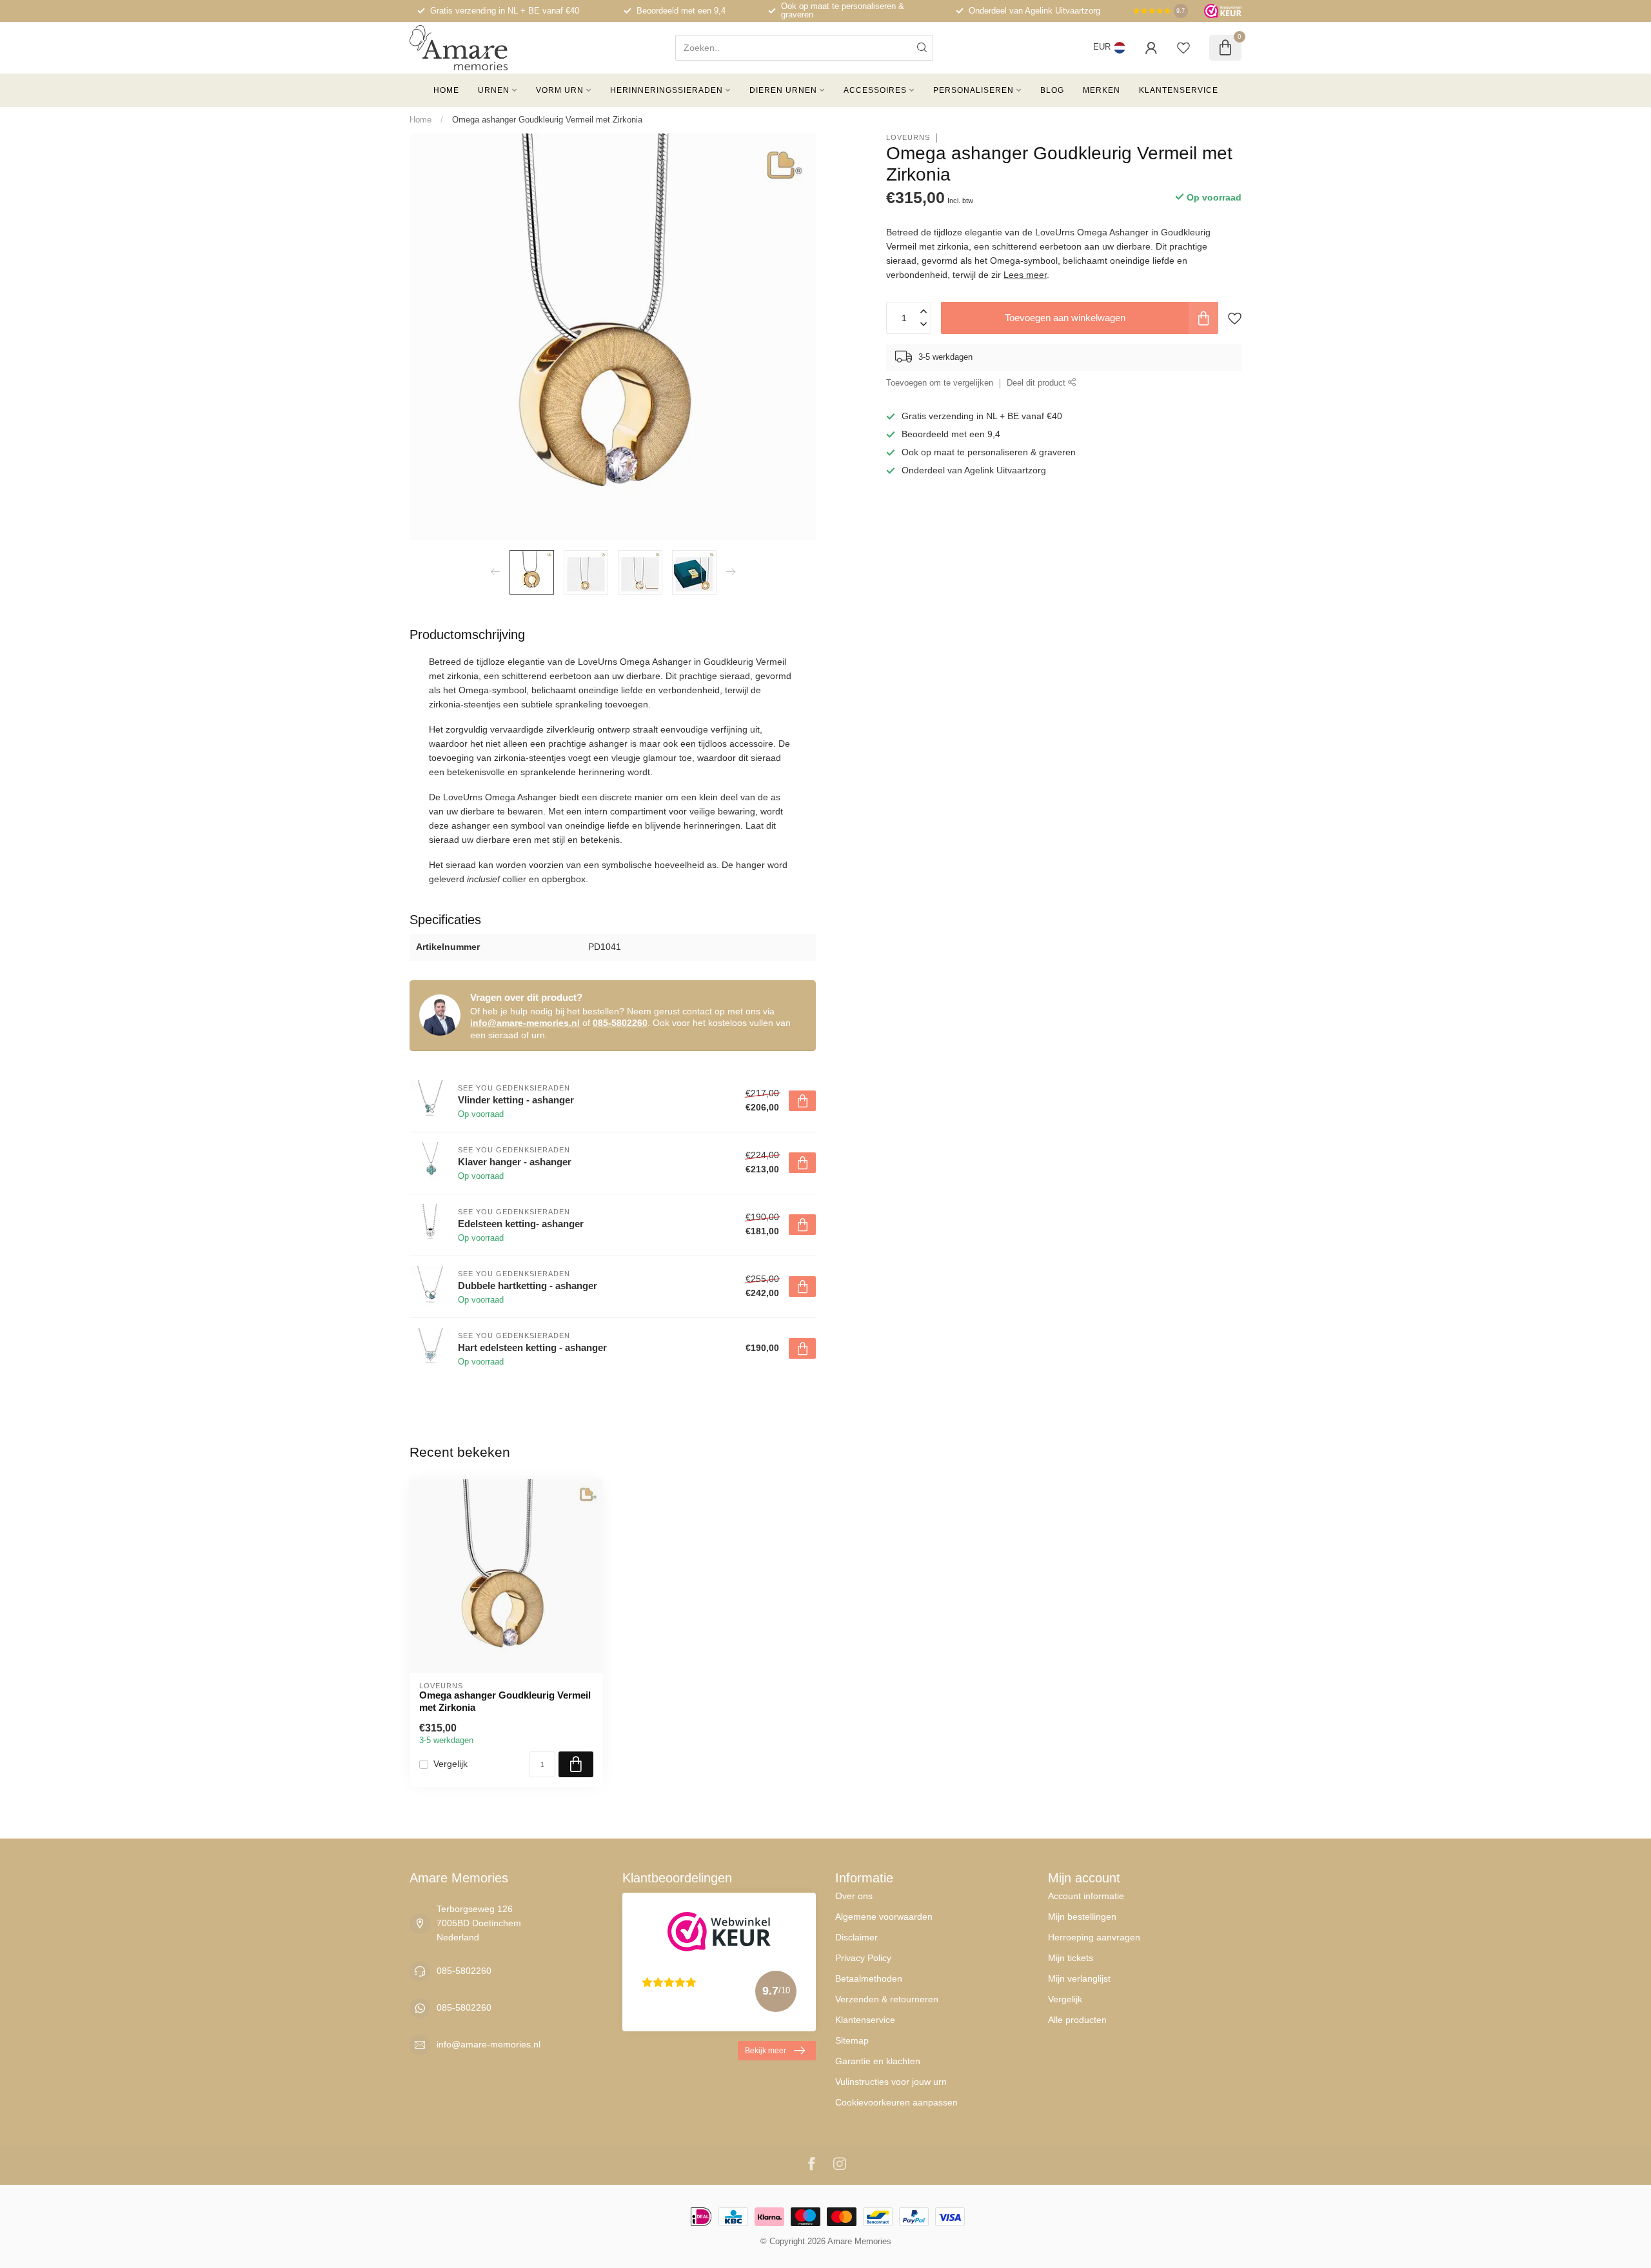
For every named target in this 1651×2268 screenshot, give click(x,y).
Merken (1102, 90)
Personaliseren (974, 90)
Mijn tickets (1071, 1958)
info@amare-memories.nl (525, 1023)
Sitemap (852, 2040)
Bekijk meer (766, 2051)
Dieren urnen (783, 90)
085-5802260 (620, 1023)
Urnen (494, 90)
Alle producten (1077, 2020)
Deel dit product (1037, 384)
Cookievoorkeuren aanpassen (896, 2102)
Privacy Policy (863, 1958)
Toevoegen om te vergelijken (940, 384)
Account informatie (1086, 1896)
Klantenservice (1179, 90)
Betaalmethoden (869, 1978)
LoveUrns (908, 138)
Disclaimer (856, 1937)
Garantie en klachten (878, 2061)
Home (446, 90)
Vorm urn (560, 90)
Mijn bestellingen (1082, 1917)
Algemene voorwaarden (884, 1917)
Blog (1052, 90)
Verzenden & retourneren (887, 1999)
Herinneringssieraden (667, 90)
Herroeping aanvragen (1094, 1937)
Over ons (854, 1896)
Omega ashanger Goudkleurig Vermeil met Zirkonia (547, 120)
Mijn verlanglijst (1079, 1978)
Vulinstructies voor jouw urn (891, 2082)
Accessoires (875, 90)
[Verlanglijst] (1183, 48)
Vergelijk (450, 1764)
